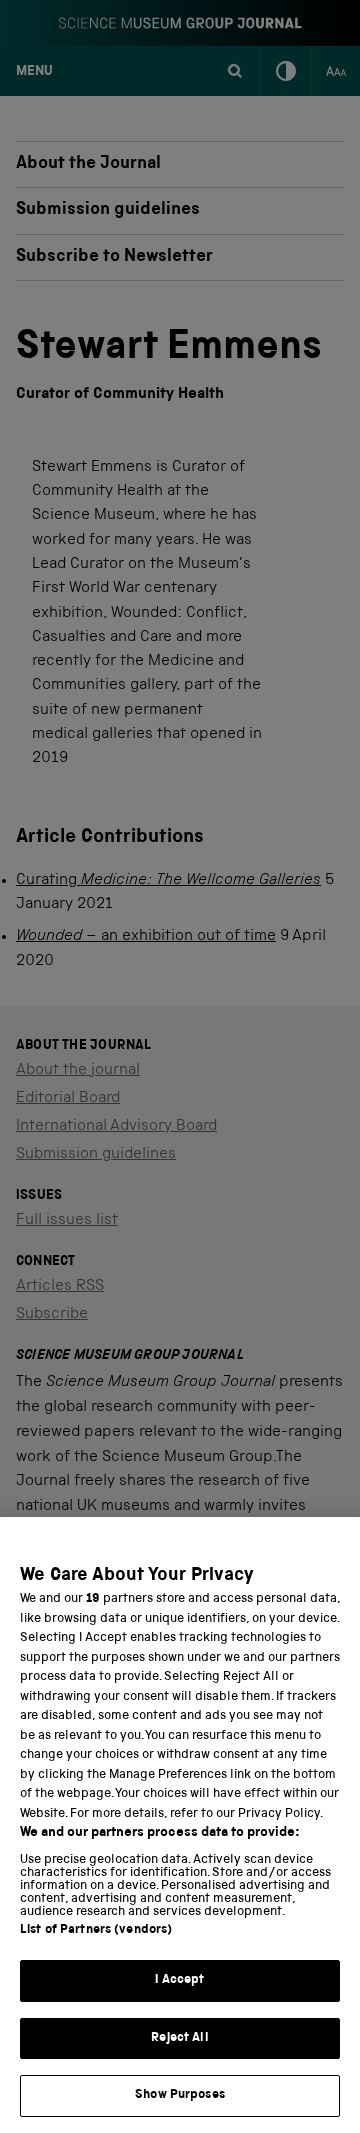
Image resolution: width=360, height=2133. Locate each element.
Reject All (179, 2038)
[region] (180, 1825)
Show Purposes (180, 2095)
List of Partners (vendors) (96, 1930)
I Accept (179, 1980)
